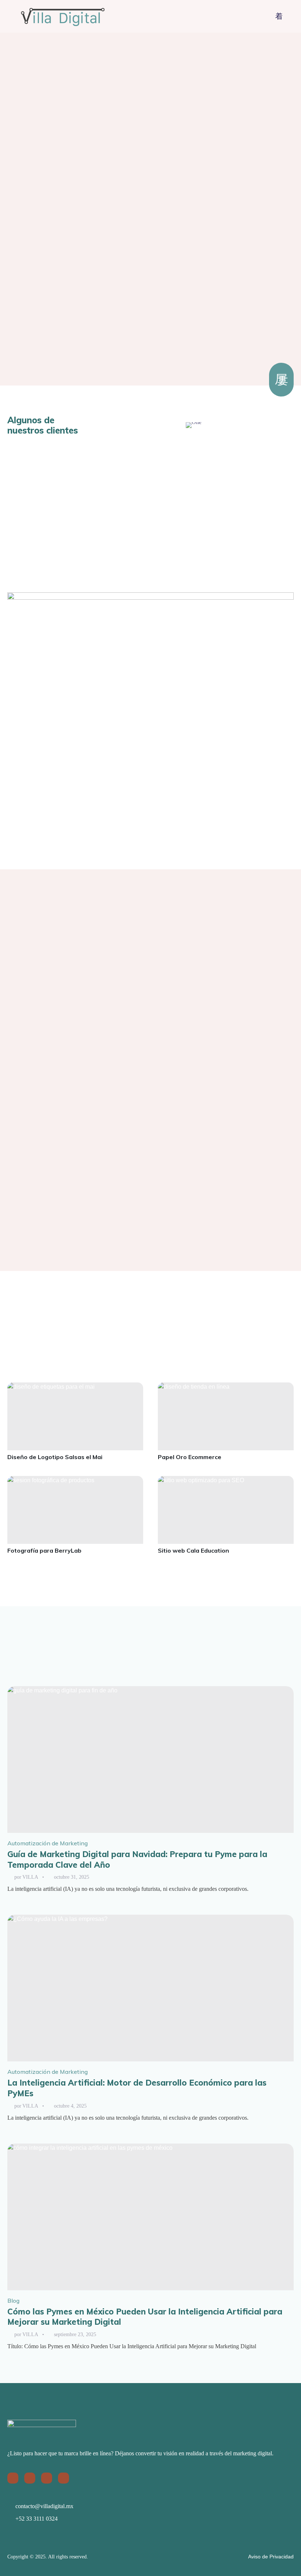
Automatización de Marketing (48, 1843)
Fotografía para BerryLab (44, 1550)
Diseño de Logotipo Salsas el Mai (55, 1457)
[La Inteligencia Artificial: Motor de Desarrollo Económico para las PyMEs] (150, 1988)
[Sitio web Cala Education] (226, 1510)
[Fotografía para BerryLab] (75, 1510)
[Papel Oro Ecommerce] (226, 1416)
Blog (13, 2301)
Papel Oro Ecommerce (190, 1457)
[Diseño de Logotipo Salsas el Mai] (75, 1416)
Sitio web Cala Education (193, 1550)
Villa (30, 1877)
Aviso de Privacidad (271, 2557)
